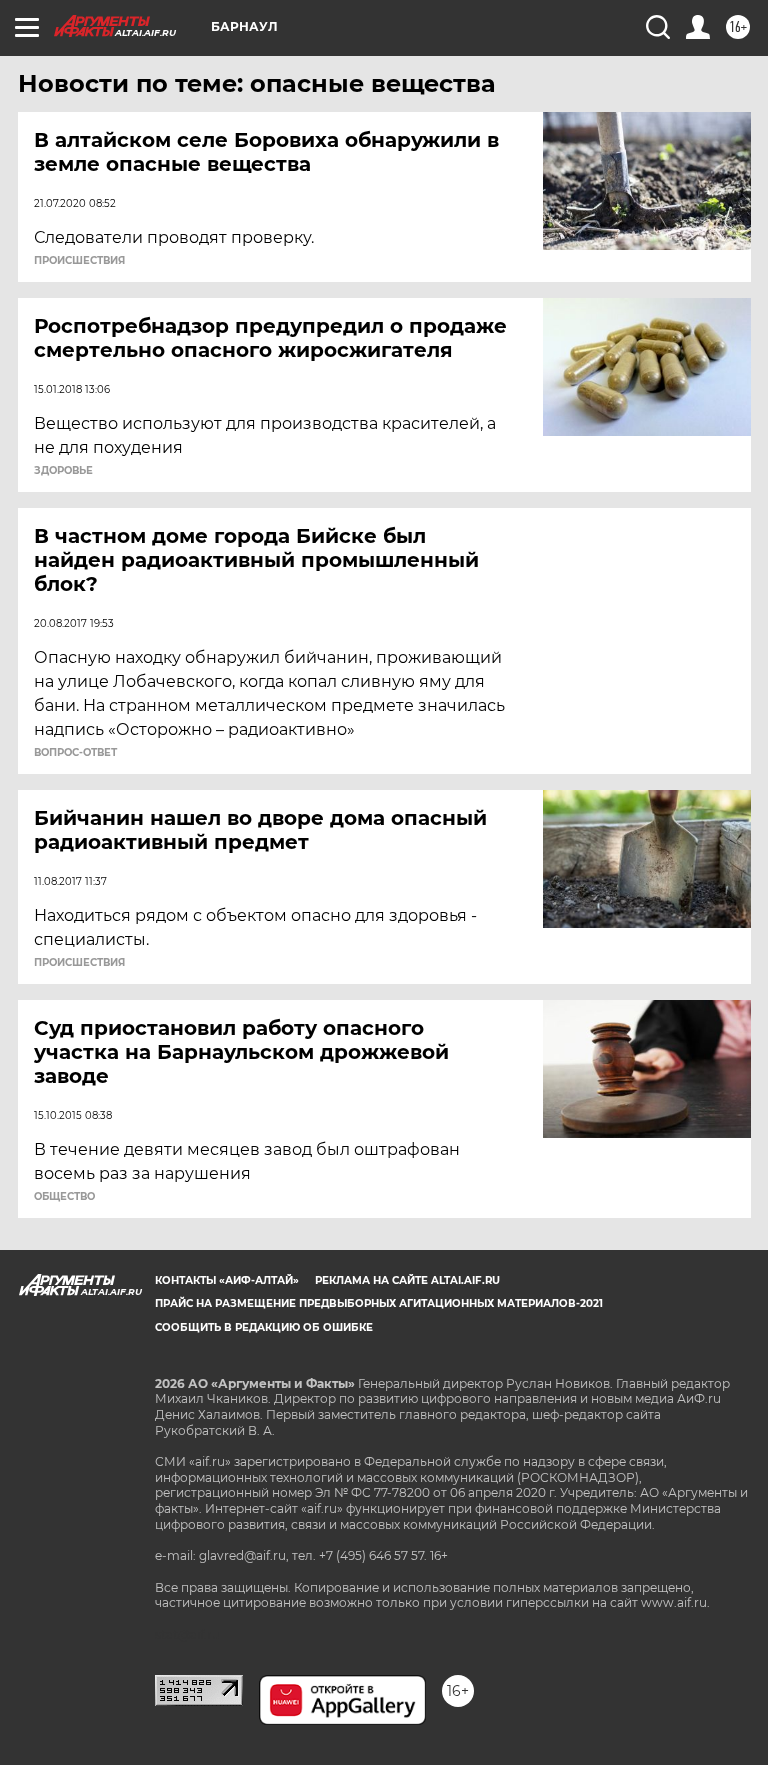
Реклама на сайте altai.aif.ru (407, 1280)
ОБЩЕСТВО (64, 1197)
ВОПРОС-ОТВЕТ (75, 753)
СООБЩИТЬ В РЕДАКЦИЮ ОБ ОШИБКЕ (264, 1327)
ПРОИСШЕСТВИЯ (79, 261)
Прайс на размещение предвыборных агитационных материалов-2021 (379, 1303)
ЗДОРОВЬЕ (63, 471)
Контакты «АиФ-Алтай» (227, 1280)
